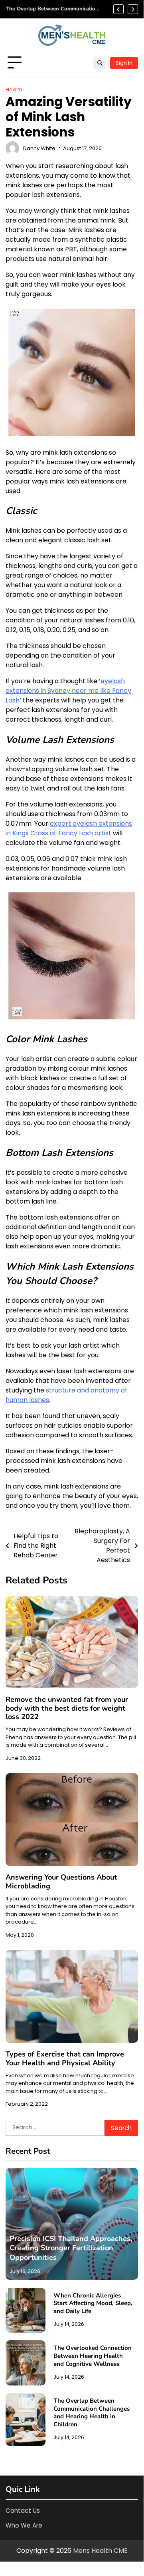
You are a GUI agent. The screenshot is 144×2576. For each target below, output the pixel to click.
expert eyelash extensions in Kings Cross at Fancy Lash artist (69, 828)
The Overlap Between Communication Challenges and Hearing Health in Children (52, 9)
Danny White (39, 148)
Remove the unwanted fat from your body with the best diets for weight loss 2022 (67, 1708)
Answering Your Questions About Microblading (61, 1882)
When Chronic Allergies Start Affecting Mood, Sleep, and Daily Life (93, 2303)
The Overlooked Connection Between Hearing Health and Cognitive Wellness (93, 2356)
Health (14, 89)
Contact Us (23, 2511)
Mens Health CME (100, 2551)
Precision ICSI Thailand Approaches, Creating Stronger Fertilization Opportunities (71, 2248)
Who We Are (24, 2525)
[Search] (100, 63)
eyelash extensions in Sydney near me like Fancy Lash (68, 691)
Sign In (124, 63)
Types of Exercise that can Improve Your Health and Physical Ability (65, 2058)
